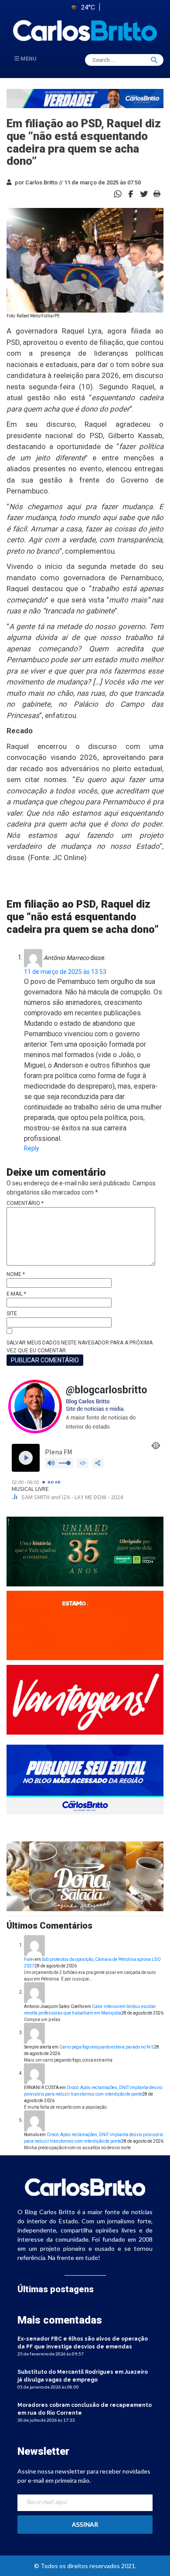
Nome (16, 1274)
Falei (29, 1959)
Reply (32, 1148)
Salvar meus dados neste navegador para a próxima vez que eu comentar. (80, 1347)
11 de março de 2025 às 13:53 (65, 972)
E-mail (16, 1294)
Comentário (25, 1203)
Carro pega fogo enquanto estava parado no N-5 (107, 2047)
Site (12, 1314)
